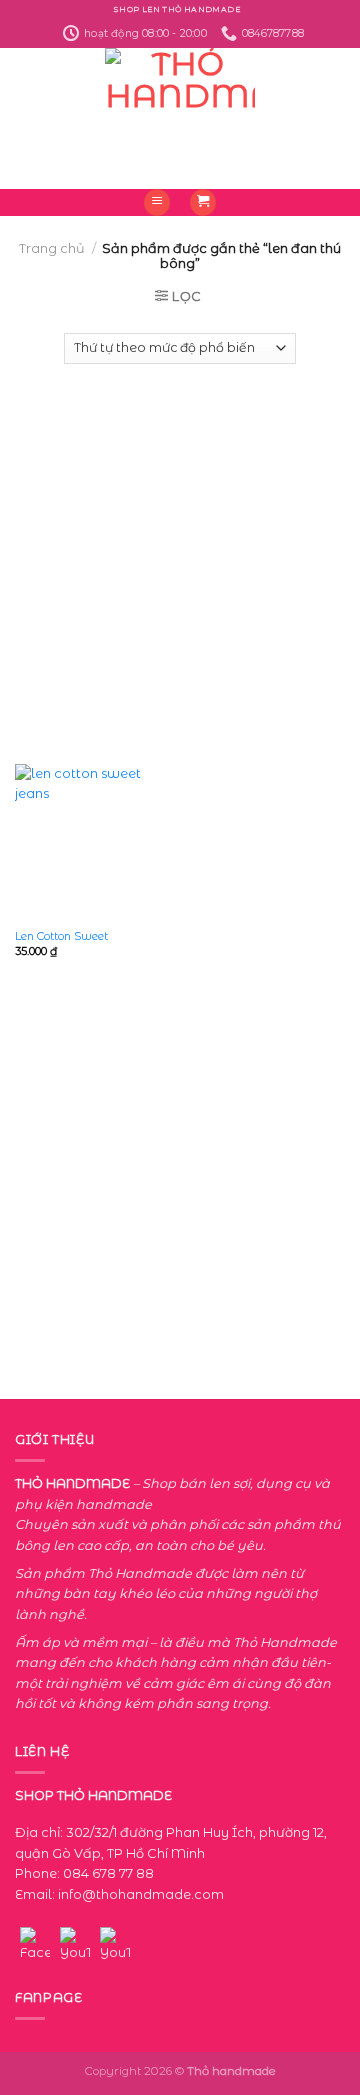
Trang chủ (52, 248)
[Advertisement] (180, 554)
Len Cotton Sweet (61, 936)
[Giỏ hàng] (203, 202)
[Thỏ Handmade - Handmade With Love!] (180, 118)
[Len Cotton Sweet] (92, 841)
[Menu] (157, 202)
